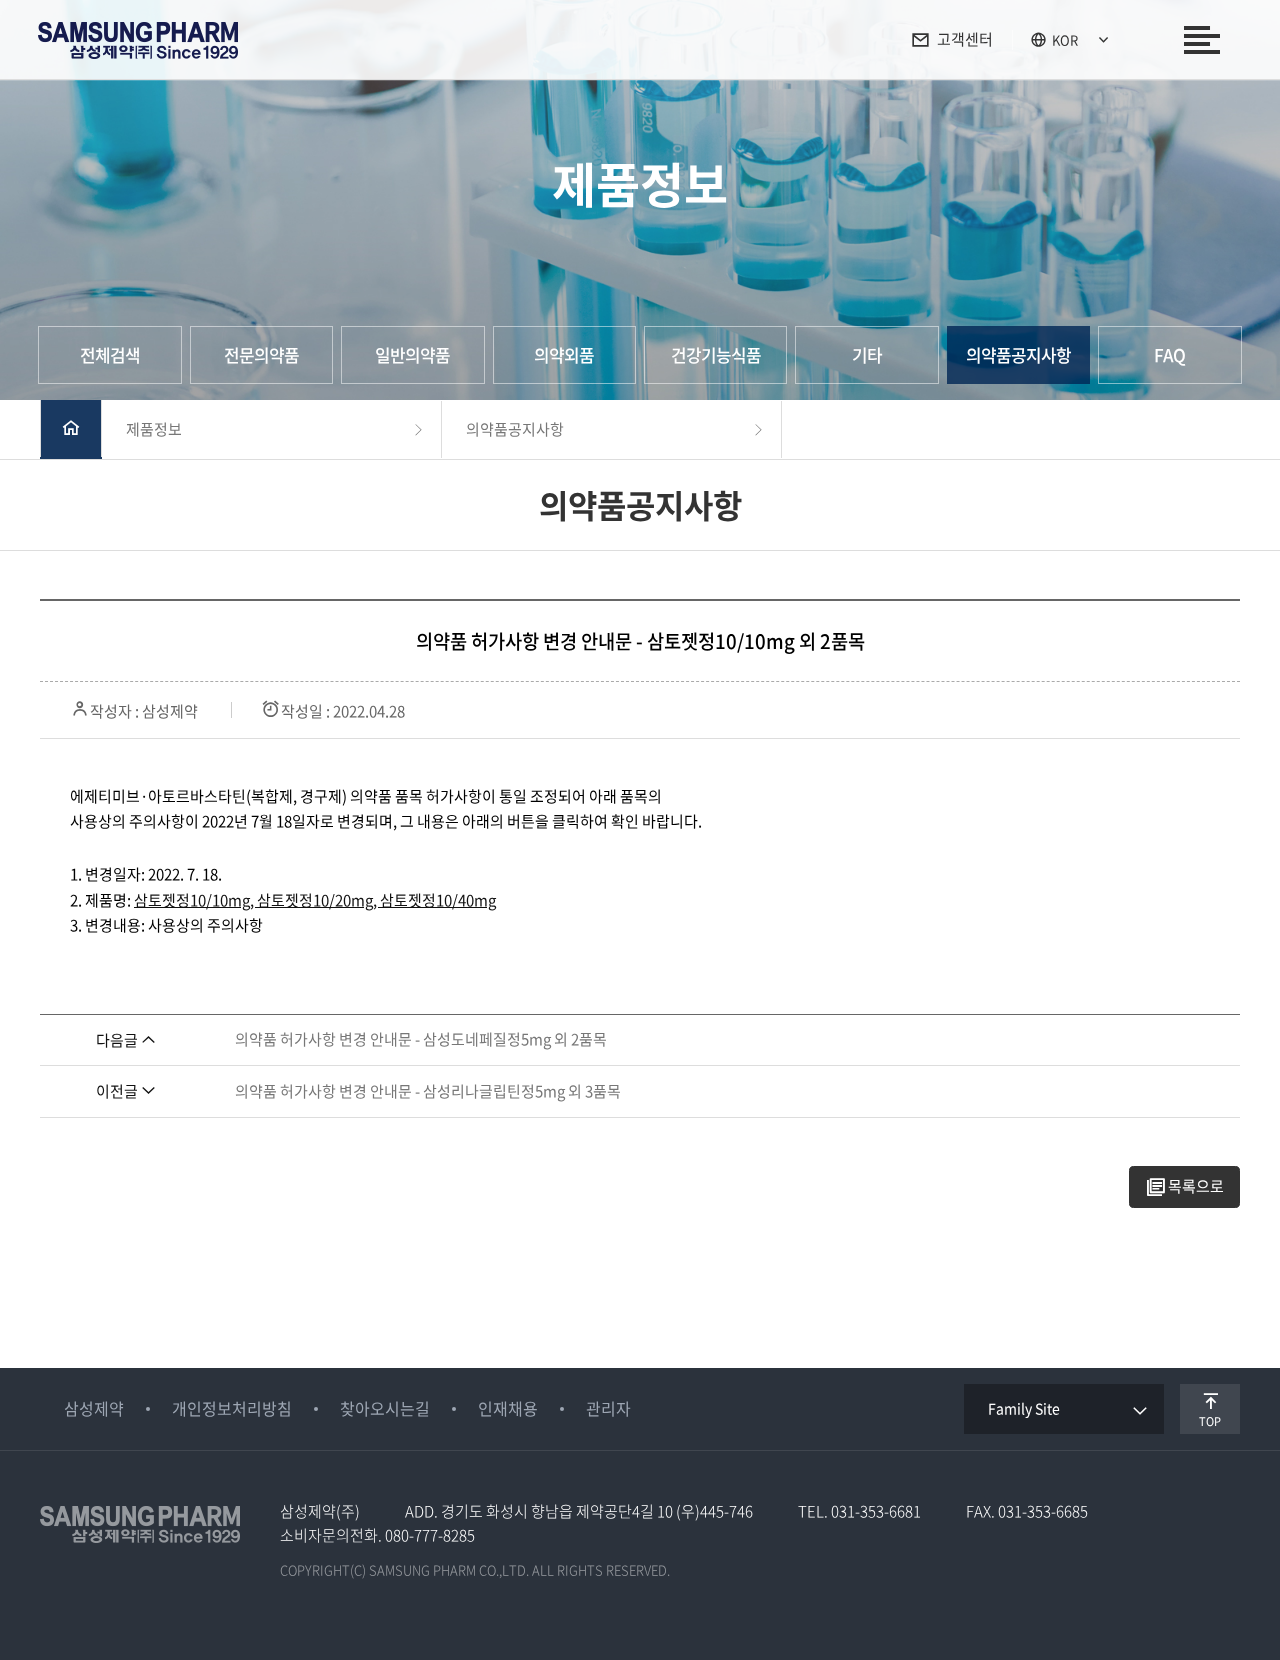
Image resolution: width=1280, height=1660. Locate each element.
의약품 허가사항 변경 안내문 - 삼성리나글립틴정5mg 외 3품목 (428, 1091)
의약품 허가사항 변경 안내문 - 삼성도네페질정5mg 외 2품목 (421, 1039)
